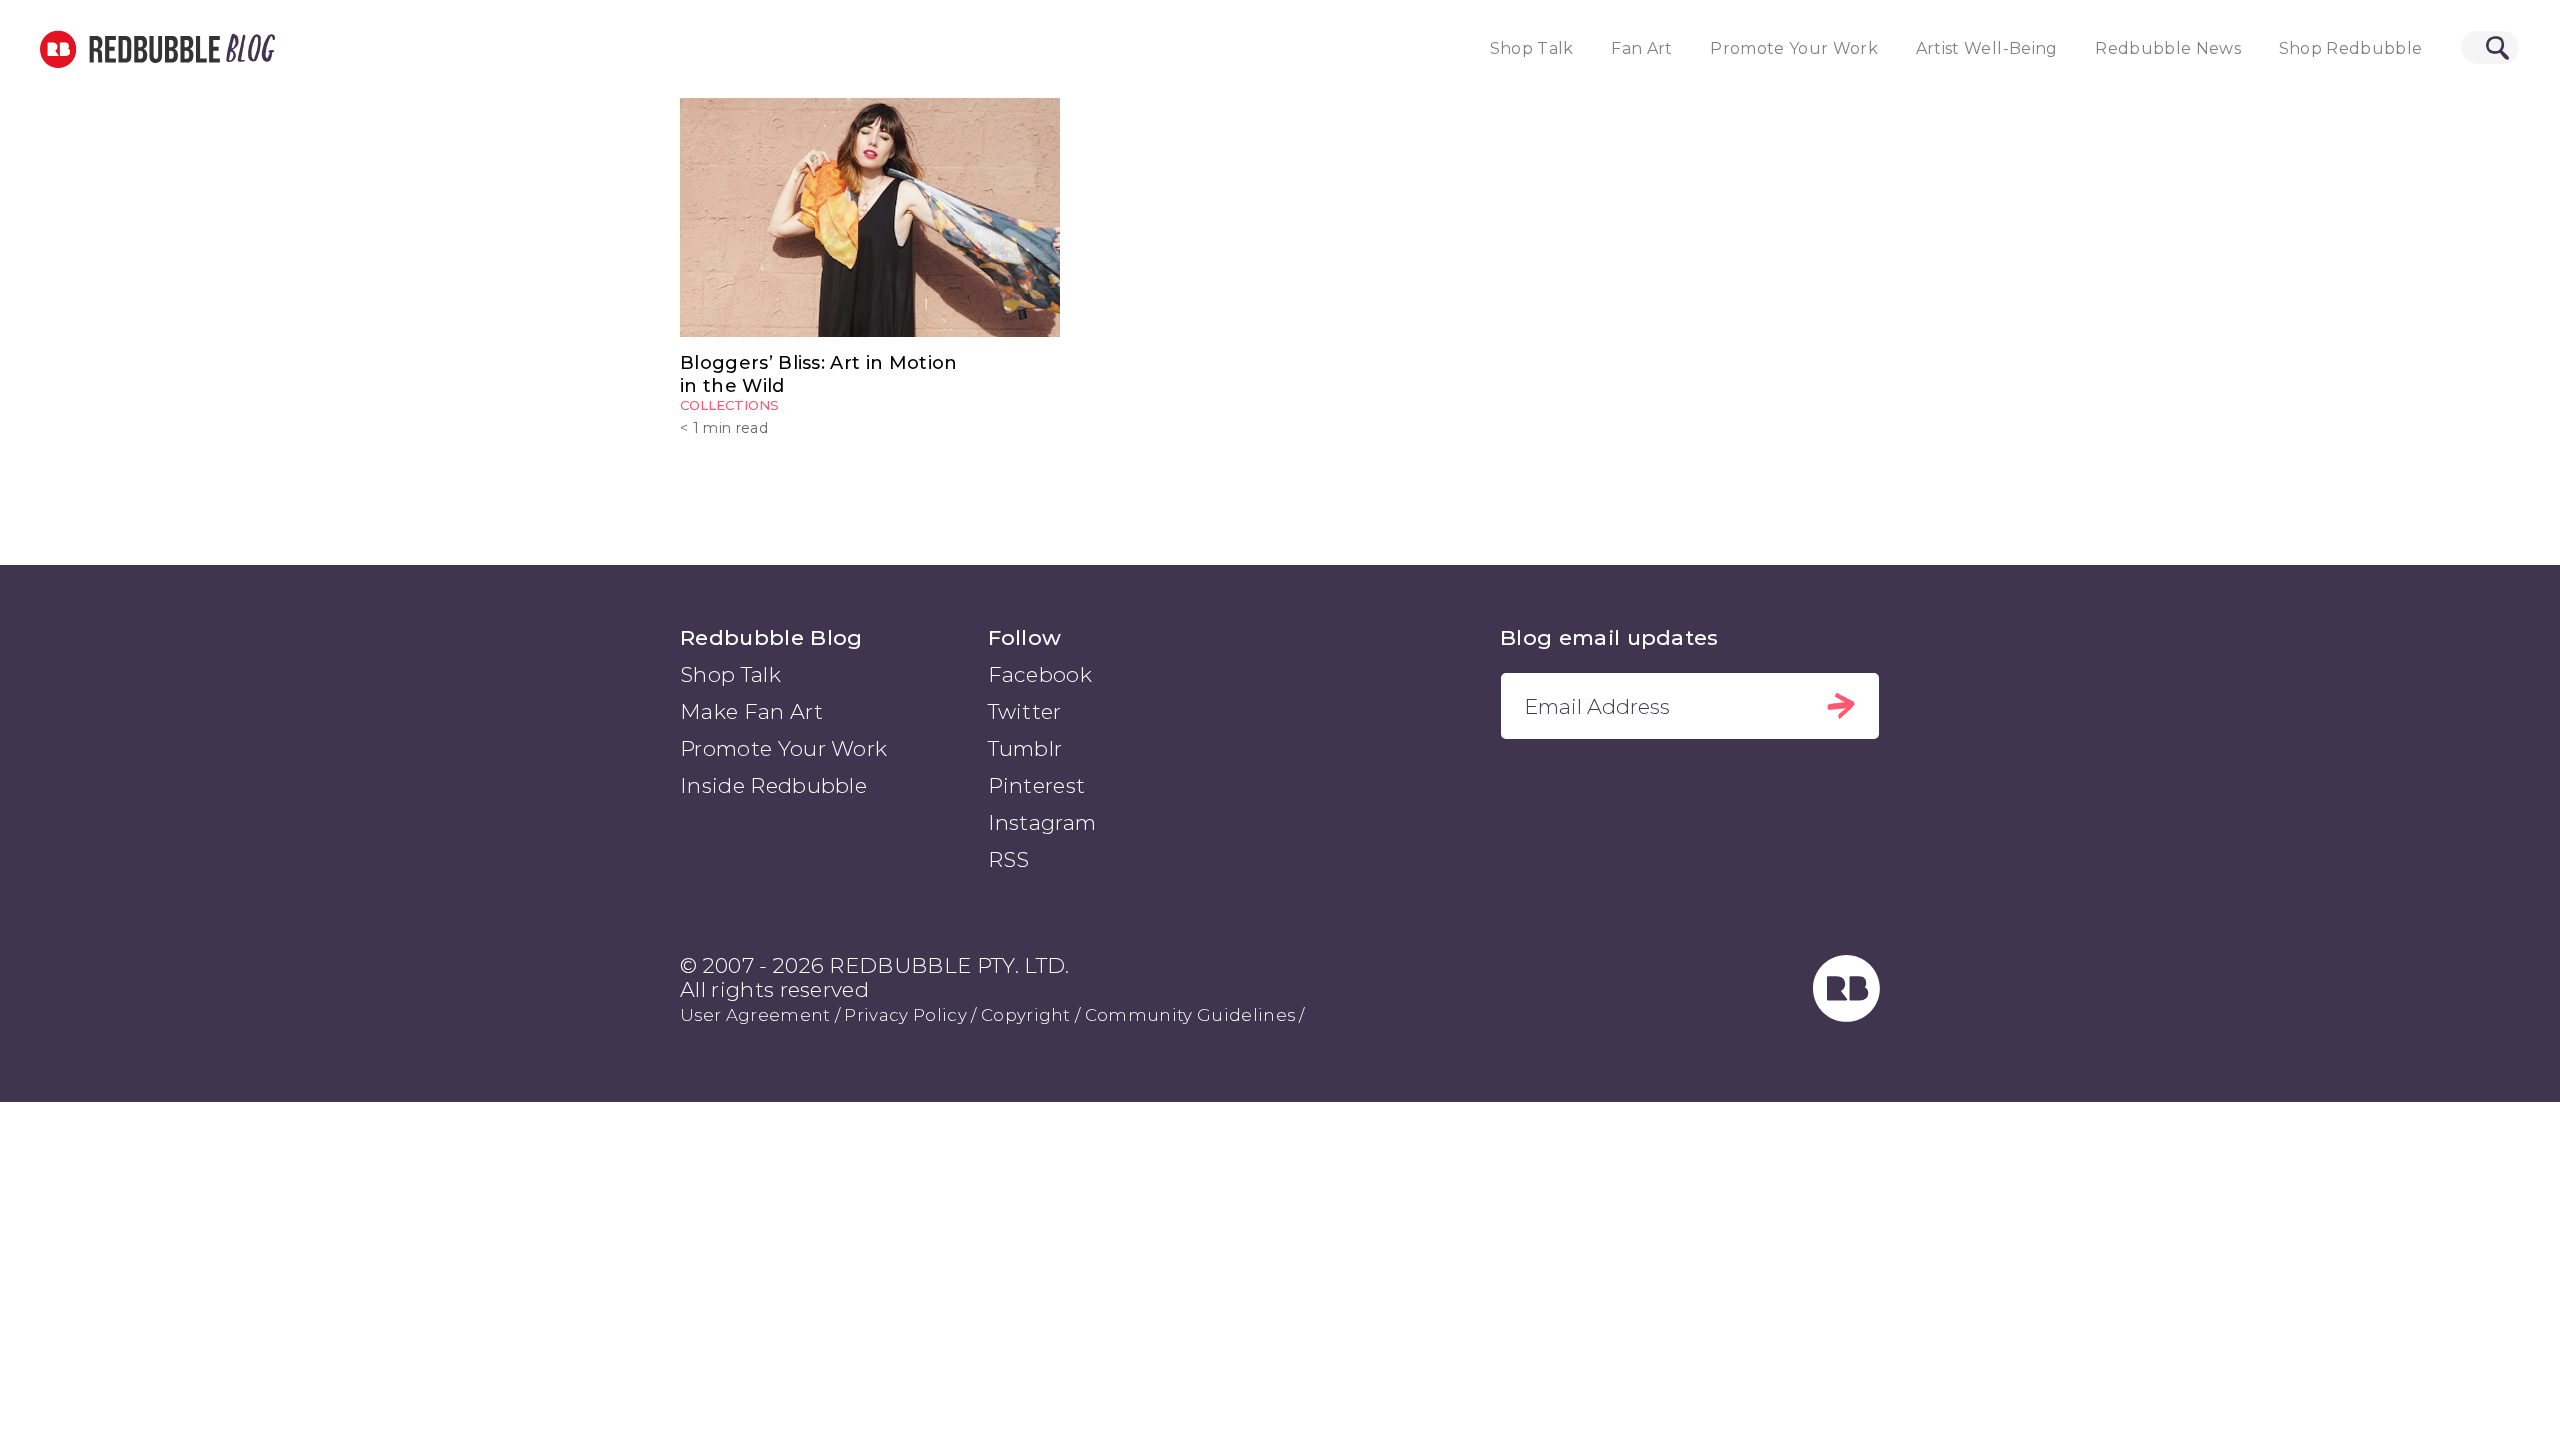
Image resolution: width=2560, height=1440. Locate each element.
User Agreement (755, 1015)
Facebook (1040, 674)
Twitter (1025, 711)
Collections (729, 405)
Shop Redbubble (2351, 48)
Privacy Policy (905, 1015)
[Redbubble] (1847, 1014)
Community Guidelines (1190, 1015)
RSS (1009, 859)
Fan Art (1641, 48)
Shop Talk (1532, 48)
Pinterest (1037, 785)
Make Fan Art (751, 711)
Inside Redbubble (773, 785)
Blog (247, 49)
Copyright (1026, 1015)
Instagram (1042, 822)
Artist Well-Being (1987, 48)
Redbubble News (2168, 48)
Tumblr (1025, 748)
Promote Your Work (1794, 48)
